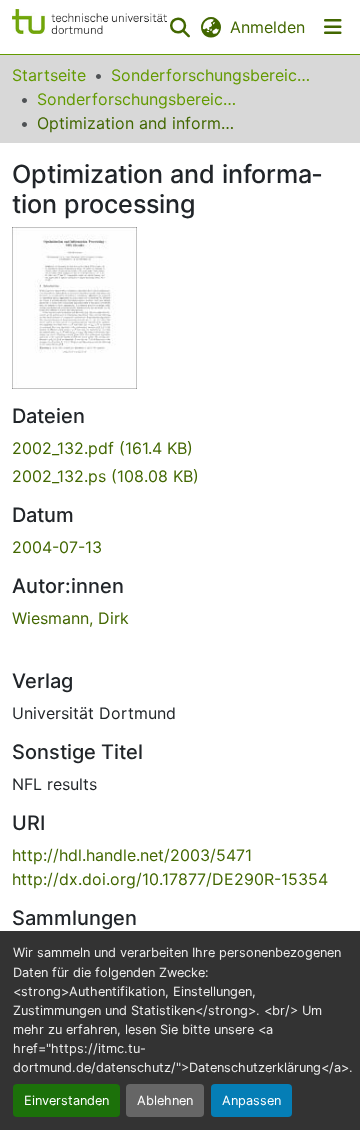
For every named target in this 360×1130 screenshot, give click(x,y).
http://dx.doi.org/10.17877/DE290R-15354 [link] (170, 879)
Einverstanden (66, 1100)
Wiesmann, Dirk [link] (70, 618)
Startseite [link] (49, 75)
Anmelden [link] (267, 27)
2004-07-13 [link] (57, 547)
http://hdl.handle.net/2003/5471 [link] (132, 855)
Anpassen (251, 1100)
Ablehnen (165, 1100)
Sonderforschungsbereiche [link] (211, 75)
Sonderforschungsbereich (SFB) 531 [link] (137, 99)
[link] (180, 448)
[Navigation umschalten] (333, 27)
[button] (89, 27)
